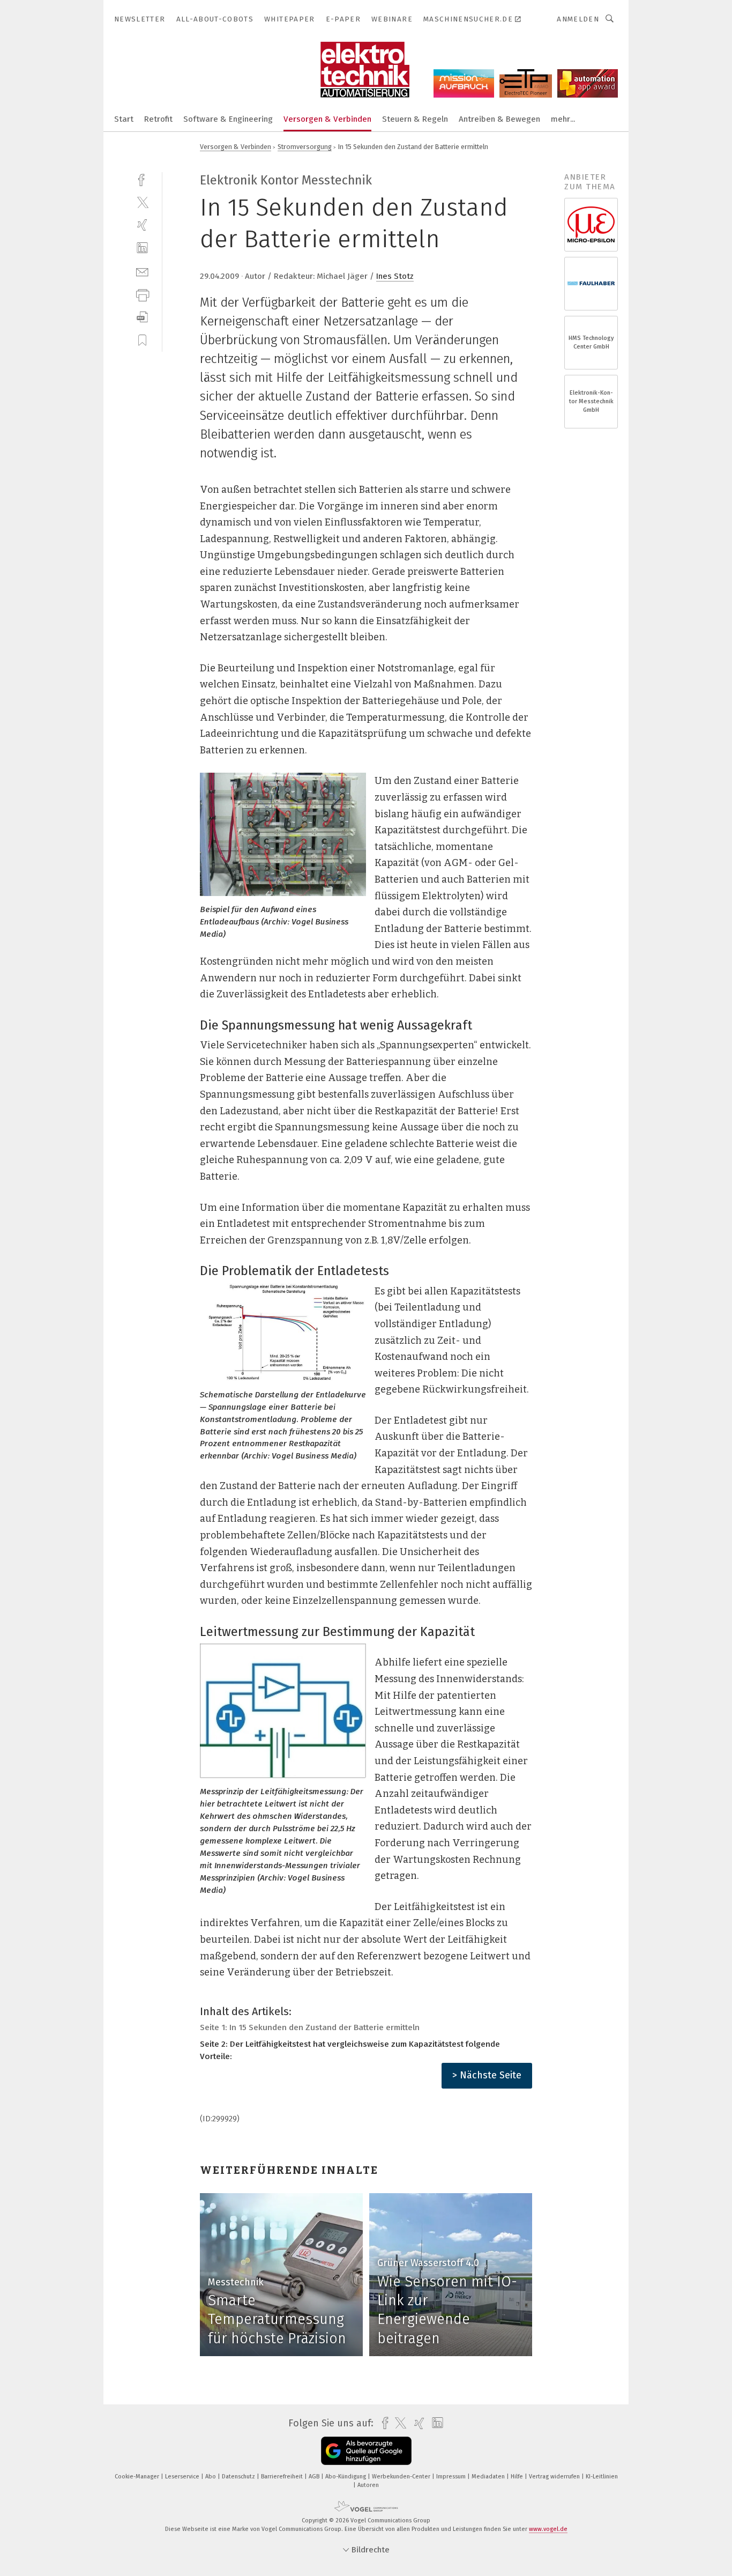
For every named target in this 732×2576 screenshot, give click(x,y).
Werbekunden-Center (402, 2477)
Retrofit (158, 119)
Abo (211, 2477)
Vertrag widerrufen (555, 2477)
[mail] (142, 271)
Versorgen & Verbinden (327, 119)
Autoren (368, 2485)
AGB (315, 2477)
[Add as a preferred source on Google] (366, 2451)
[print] (142, 294)
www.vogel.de (548, 2529)
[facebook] (142, 179)
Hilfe (518, 2477)
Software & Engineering (228, 119)
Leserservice (183, 2477)
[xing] (142, 225)
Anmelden (578, 19)
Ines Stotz (395, 276)
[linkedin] (142, 248)
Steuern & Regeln (415, 119)
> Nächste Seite (487, 2075)
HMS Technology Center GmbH (591, 342)
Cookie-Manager (138, 2477)
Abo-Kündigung (346, 2477)
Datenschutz (239, 2477)
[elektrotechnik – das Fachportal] (124, 118)
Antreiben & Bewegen (499, 119)
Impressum (452, 2477)
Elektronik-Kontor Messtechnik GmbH (591, 401)
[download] (142, 317)
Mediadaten (489, 2477)
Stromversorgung (305, 147)
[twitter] (142, 202)
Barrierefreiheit (283, 2477)
